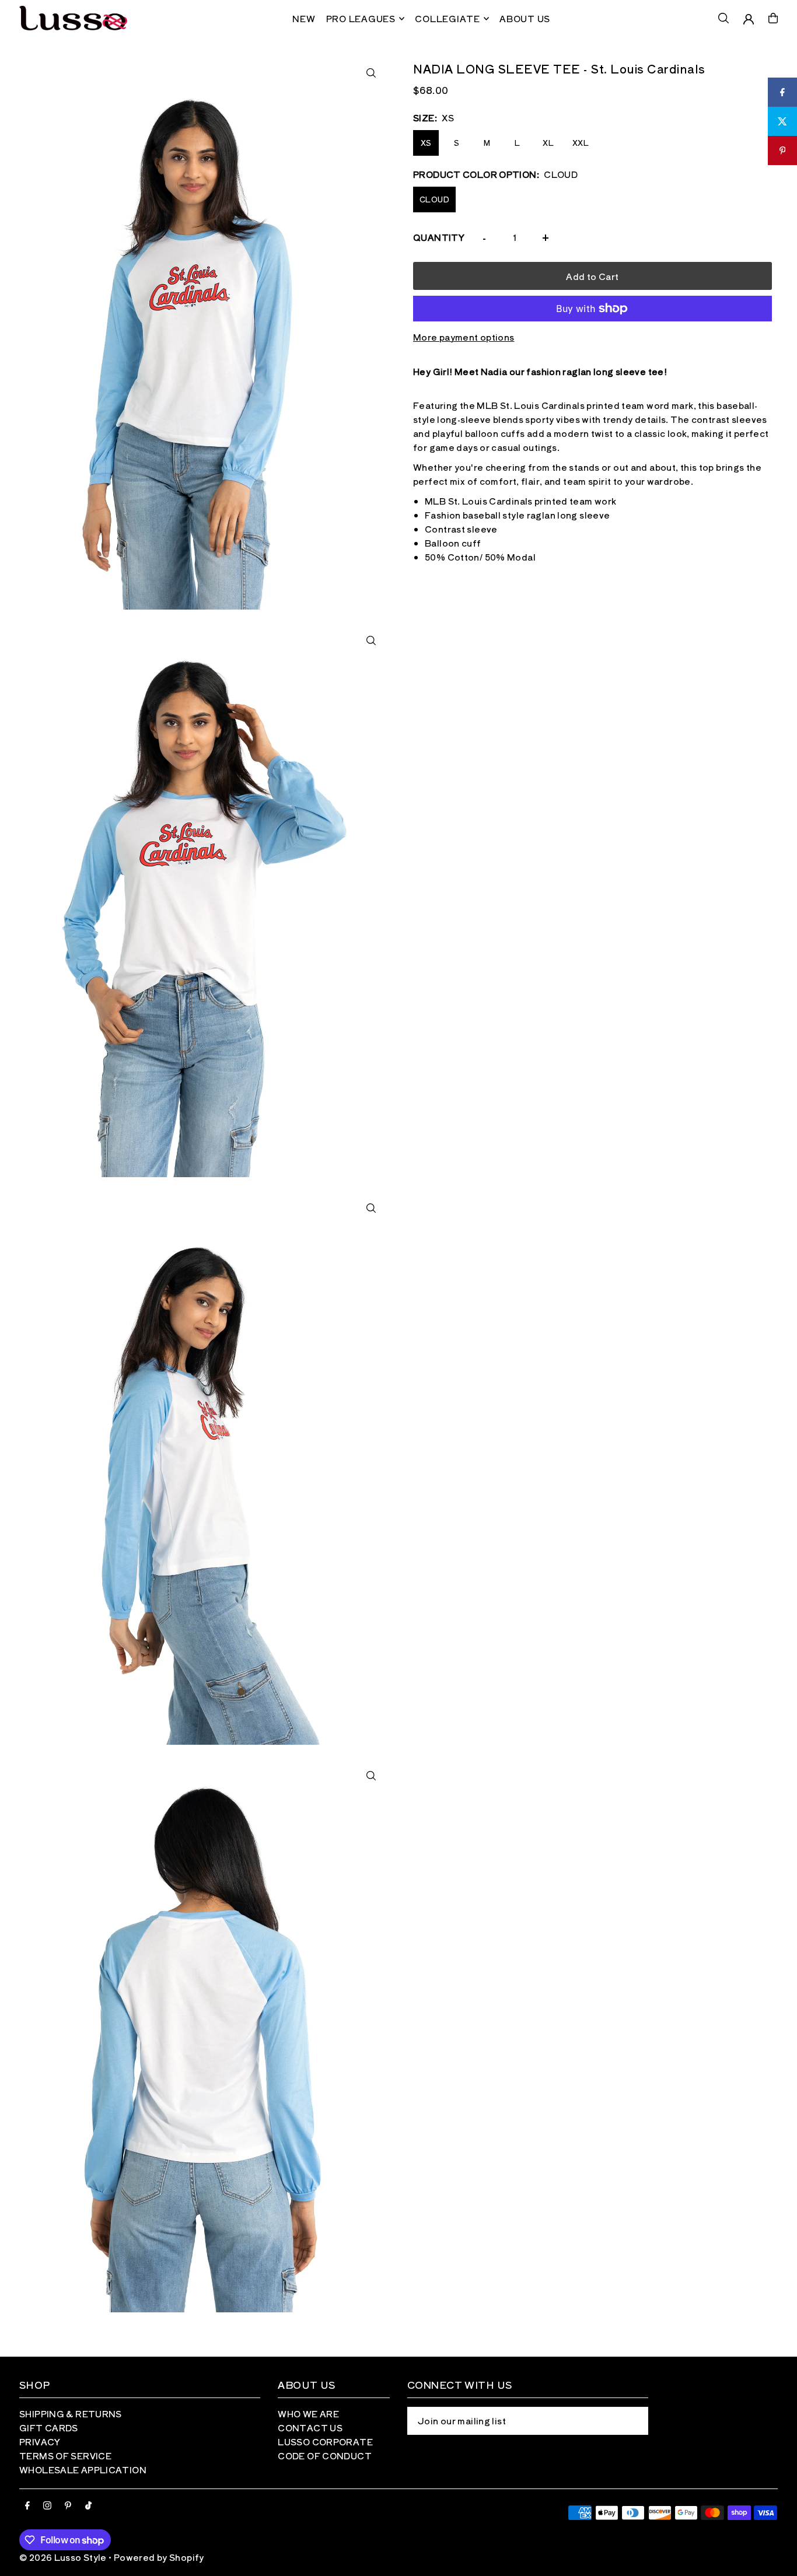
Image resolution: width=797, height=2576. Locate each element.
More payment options (464, 337)
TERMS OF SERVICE (65, 2456)
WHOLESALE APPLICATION (83, 2470)
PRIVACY (40, 2442)
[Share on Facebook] (782, 92)
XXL (581, 143)
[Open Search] (723, 18)
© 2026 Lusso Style (63, 2557)
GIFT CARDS (49, 2428)
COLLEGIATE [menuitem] (448, 18)
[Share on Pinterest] (782, 150)
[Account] (749, 19)
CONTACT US (310, 2428)
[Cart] (773, 18)
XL (548, 143)
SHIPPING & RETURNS (71, 2414)
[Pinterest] (68, 2506)
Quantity (439, 237)
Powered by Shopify (159, 2557)
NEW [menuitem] (304, 18)
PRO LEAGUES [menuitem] (361, 18)
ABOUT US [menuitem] (525, 18)
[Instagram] (47, 2506)
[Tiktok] (88, 2506)
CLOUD (434, 199)
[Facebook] (27, 2506)
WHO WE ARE (308, 2414)
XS (426, 143)
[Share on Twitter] (782, 121)
